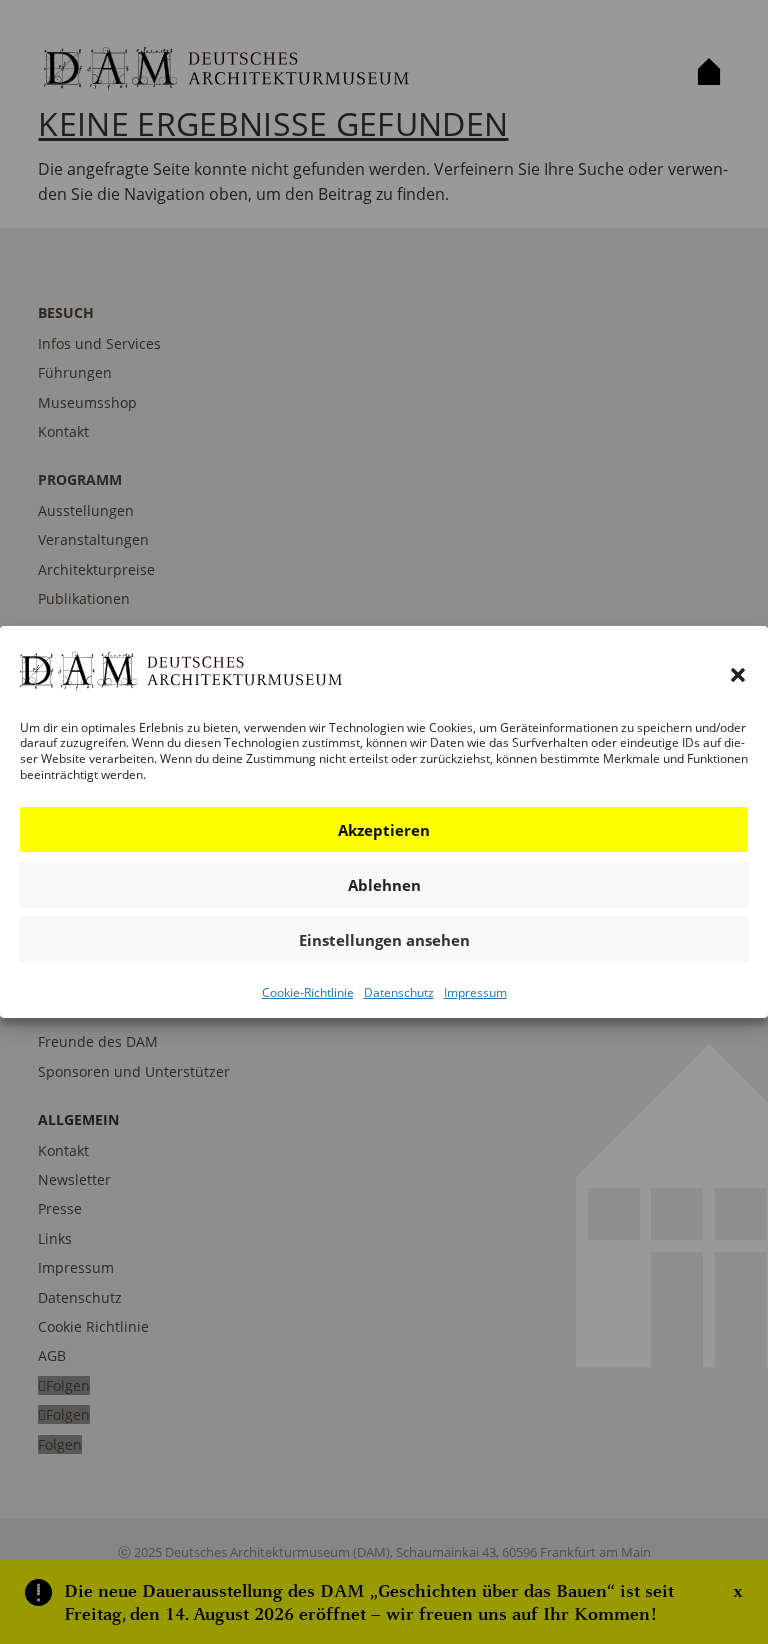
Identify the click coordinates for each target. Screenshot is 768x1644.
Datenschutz (399, 992)
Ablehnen (384, 885)
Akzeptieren (384, 830)
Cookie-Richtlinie (308, 992)
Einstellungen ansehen (384, 940)
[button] (738, 675)
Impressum (475, 992)
